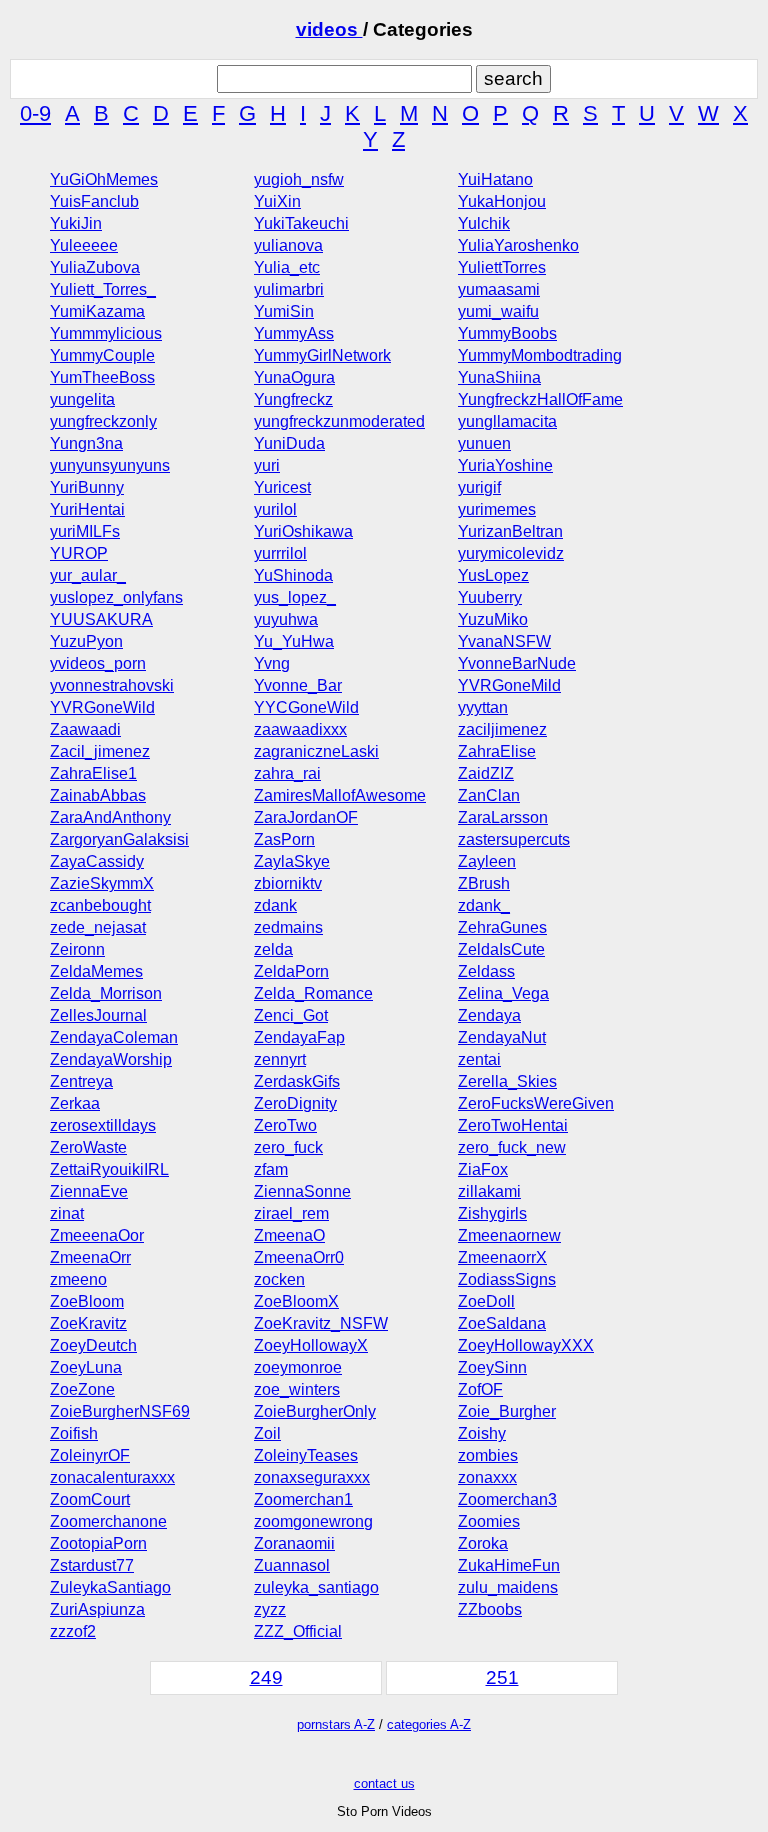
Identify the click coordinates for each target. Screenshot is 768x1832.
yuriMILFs (85, 531)
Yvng (272, 663)
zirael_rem (291, 1213)
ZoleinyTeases (306, 1455)
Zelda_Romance (313, 993)
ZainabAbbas (98, 795)
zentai (479, 1059)
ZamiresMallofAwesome (340, 795)
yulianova (288, 245)
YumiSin (284, 311)
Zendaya (489, 1015)
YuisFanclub (94, 201)
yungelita (82, 399)
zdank (275, 905)
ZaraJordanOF (306, 817)
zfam (271, 1169)
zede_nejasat (98, 927)
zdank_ (484, 905)
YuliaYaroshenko (518, 245)
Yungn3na (86, 443)
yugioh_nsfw (299, 179)
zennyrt (280, 1059)
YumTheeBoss (102, 377)
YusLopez (493, 575)
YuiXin (277, 201)
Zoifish (74, 1433)
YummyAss (294, 333)
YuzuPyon (86, 641)
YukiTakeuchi (301, 223)
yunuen (484, 443)
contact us (384, 1783)
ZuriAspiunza (97, 1609)
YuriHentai (87, 509)
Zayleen (487, 861)
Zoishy (482, 1433)
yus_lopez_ (295, 597)
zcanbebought (100, 905)
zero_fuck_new (512, 1147)
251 (502, 1677)
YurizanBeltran (510, 531)
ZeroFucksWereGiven (536, 1103)
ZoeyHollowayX (311, 1345)
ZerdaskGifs (297, 1081)
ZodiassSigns (507, 1279)
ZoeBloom (87, 1301)
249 (266, 1677)
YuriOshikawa (303, 531)
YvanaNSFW (504, 641)
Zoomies (489, 1521)
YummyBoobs (507, 333)
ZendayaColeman (114, 1037)
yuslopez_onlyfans (116, 597)
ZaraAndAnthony (110, 817)
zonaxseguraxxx (312, 1477)
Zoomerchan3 (507, 1499)
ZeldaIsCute (501, 949)
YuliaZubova (95, 267)
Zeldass (486, 971)
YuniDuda (289, 443)
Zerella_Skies (507, 1081)
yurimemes (497, 509)
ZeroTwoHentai (513, 1125)
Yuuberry (490, 597)
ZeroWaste (88, 1147)
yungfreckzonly (103, 421)
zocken (279, 1279)
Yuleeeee (84, 245)
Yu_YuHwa (294, 641)
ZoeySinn (492, 1367)
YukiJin (76, 223)
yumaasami (499, 289)
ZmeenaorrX (502, 1257)
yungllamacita (507, 421)
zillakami (489, 1191)
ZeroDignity (295, 1103)
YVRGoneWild (102, 707)
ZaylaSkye (292, 861)
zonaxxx (487, 1477)
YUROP (79, 553)
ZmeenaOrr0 (299, 1257)
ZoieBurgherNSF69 (120, 1411)
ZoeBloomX (296, 1301)
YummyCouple (102, 355)
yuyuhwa (286, 619)
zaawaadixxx (300, 729)
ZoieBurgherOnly (315, 1411)
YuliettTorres (502, 267)
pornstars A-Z (336, 1724)
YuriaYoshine (505, 465)
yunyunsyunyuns (110, 465)
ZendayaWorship (111, 1059)
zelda (273, 949)
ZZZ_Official (298, 1631)
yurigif (479, 487)
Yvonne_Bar (298, 685)
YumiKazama (97, 311)
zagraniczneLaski (316, 751)
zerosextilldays (103, 1125)
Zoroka (483, 1543)
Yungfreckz (293, 399)
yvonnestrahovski (112, 685)
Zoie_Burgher (507, 1411)
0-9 (35, 113)
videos (329, 29)
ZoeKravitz (88, 1323)
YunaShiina (499, 377)
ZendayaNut (502, 1037)
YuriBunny (87, 487)
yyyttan (483, 707)
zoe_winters (297, 1389)
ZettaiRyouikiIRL (109, 1169)
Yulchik (484, 223)
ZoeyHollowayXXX (526, 1345)
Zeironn (77, 949)
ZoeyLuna (86, 1367)
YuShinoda (293, 575)
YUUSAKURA (101, 619)
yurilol (275, 509)
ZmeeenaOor (97, 1235)
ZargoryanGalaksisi (119, 839)
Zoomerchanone (108, 1521)
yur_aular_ (88, 575)
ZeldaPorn (291, 971)
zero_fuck (288, 1147)
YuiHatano (495, 179)
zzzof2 (73, 1631)
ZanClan (489, 795)
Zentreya (81, 1081)
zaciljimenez (502, 729)
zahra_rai (287, 773)
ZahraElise (497, 751)
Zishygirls (492, 1213)
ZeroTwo (285, 1125)
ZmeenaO (289, 1235)
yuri (267, 465)
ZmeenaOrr (90, 1257)
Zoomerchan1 (303, 1499)
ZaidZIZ (486, 773)
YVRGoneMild (509, 685)
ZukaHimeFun (509, 1565)
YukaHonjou (502, 201)
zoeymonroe (298, 1367)
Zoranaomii (294, 1543)
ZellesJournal (98, 1015)
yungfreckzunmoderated (339, 421)
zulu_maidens (508, 1587)
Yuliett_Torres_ (103, 289)
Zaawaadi (85, 729)
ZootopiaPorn (98, 1543)
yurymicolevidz (511, 553)
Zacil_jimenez (100, 751)
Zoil (267, 1433)
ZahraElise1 (93, 773)
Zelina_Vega (503, 993)
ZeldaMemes (96, 971)
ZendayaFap (299, 1037)
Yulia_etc (287, 267)
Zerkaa (75, 1103)
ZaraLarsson (503, 817)
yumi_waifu (498, 311)
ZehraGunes (502, 927)
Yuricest (282, 487)
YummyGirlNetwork (322, 355)
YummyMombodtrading (540, 355)
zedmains (288, 927)
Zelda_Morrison (106, 993)
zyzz (270, 1609)
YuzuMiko (493, 619)
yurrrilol (280, 553)
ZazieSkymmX (102, 883)
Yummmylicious (106, 333)
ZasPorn (284, 839)
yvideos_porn (98, 663)
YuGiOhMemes (104, 179)
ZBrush (484, 883)
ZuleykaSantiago (110, 1587)
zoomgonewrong (313, 1521)
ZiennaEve (89, 1191)
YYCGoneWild (306, 707)
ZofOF (480, 1389)
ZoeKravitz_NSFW (321, 1323)
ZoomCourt (90, 1499)
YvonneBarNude (517, 663)
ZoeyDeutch (93, 1345)
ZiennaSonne (302, 1191)
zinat (67, 1213)
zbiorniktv (288, 883)
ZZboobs (490, 1609)
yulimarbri (289, 289)
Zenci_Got (291, 1015)
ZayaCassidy (97, 861)
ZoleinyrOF (90, 1455)
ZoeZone (82, 1389)
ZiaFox (483, 1169)
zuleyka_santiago (316, 1587)
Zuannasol (292, 1565)
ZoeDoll (486, 1301)
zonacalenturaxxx (112, 1477)
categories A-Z (429, 1724)
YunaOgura (294, 377)
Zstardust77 (92, 1565)
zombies (488, 1455)
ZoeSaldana (502, 1323)
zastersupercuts (514, 839)
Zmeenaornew (509, 1235)
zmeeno (78, 1279)
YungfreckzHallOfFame (540, 399)
